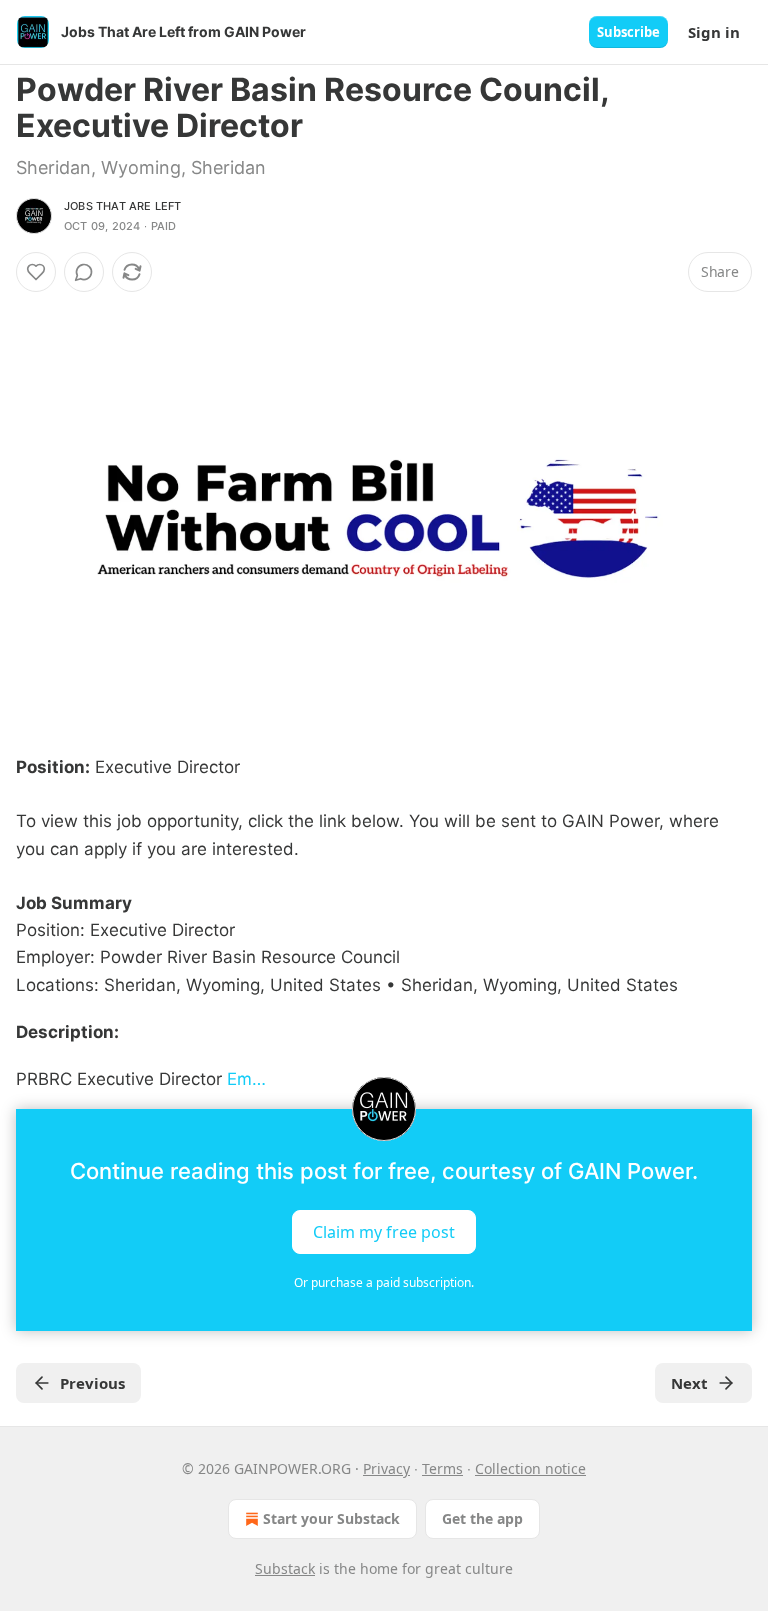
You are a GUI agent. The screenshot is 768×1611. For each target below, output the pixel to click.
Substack (285, 1568)
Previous (92, 1383)
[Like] (36, 272)
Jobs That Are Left (123, 206)
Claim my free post (384, 1232)
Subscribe (628, 32)
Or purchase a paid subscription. (384, 1282)
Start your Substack (331, 1518)
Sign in (714, 32)
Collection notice (530, 1468)
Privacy (386, 1468)
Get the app (482, 1518)
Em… (246, 1079)
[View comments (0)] (84, 272)
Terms (442, 1468)
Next (689, 1383)
